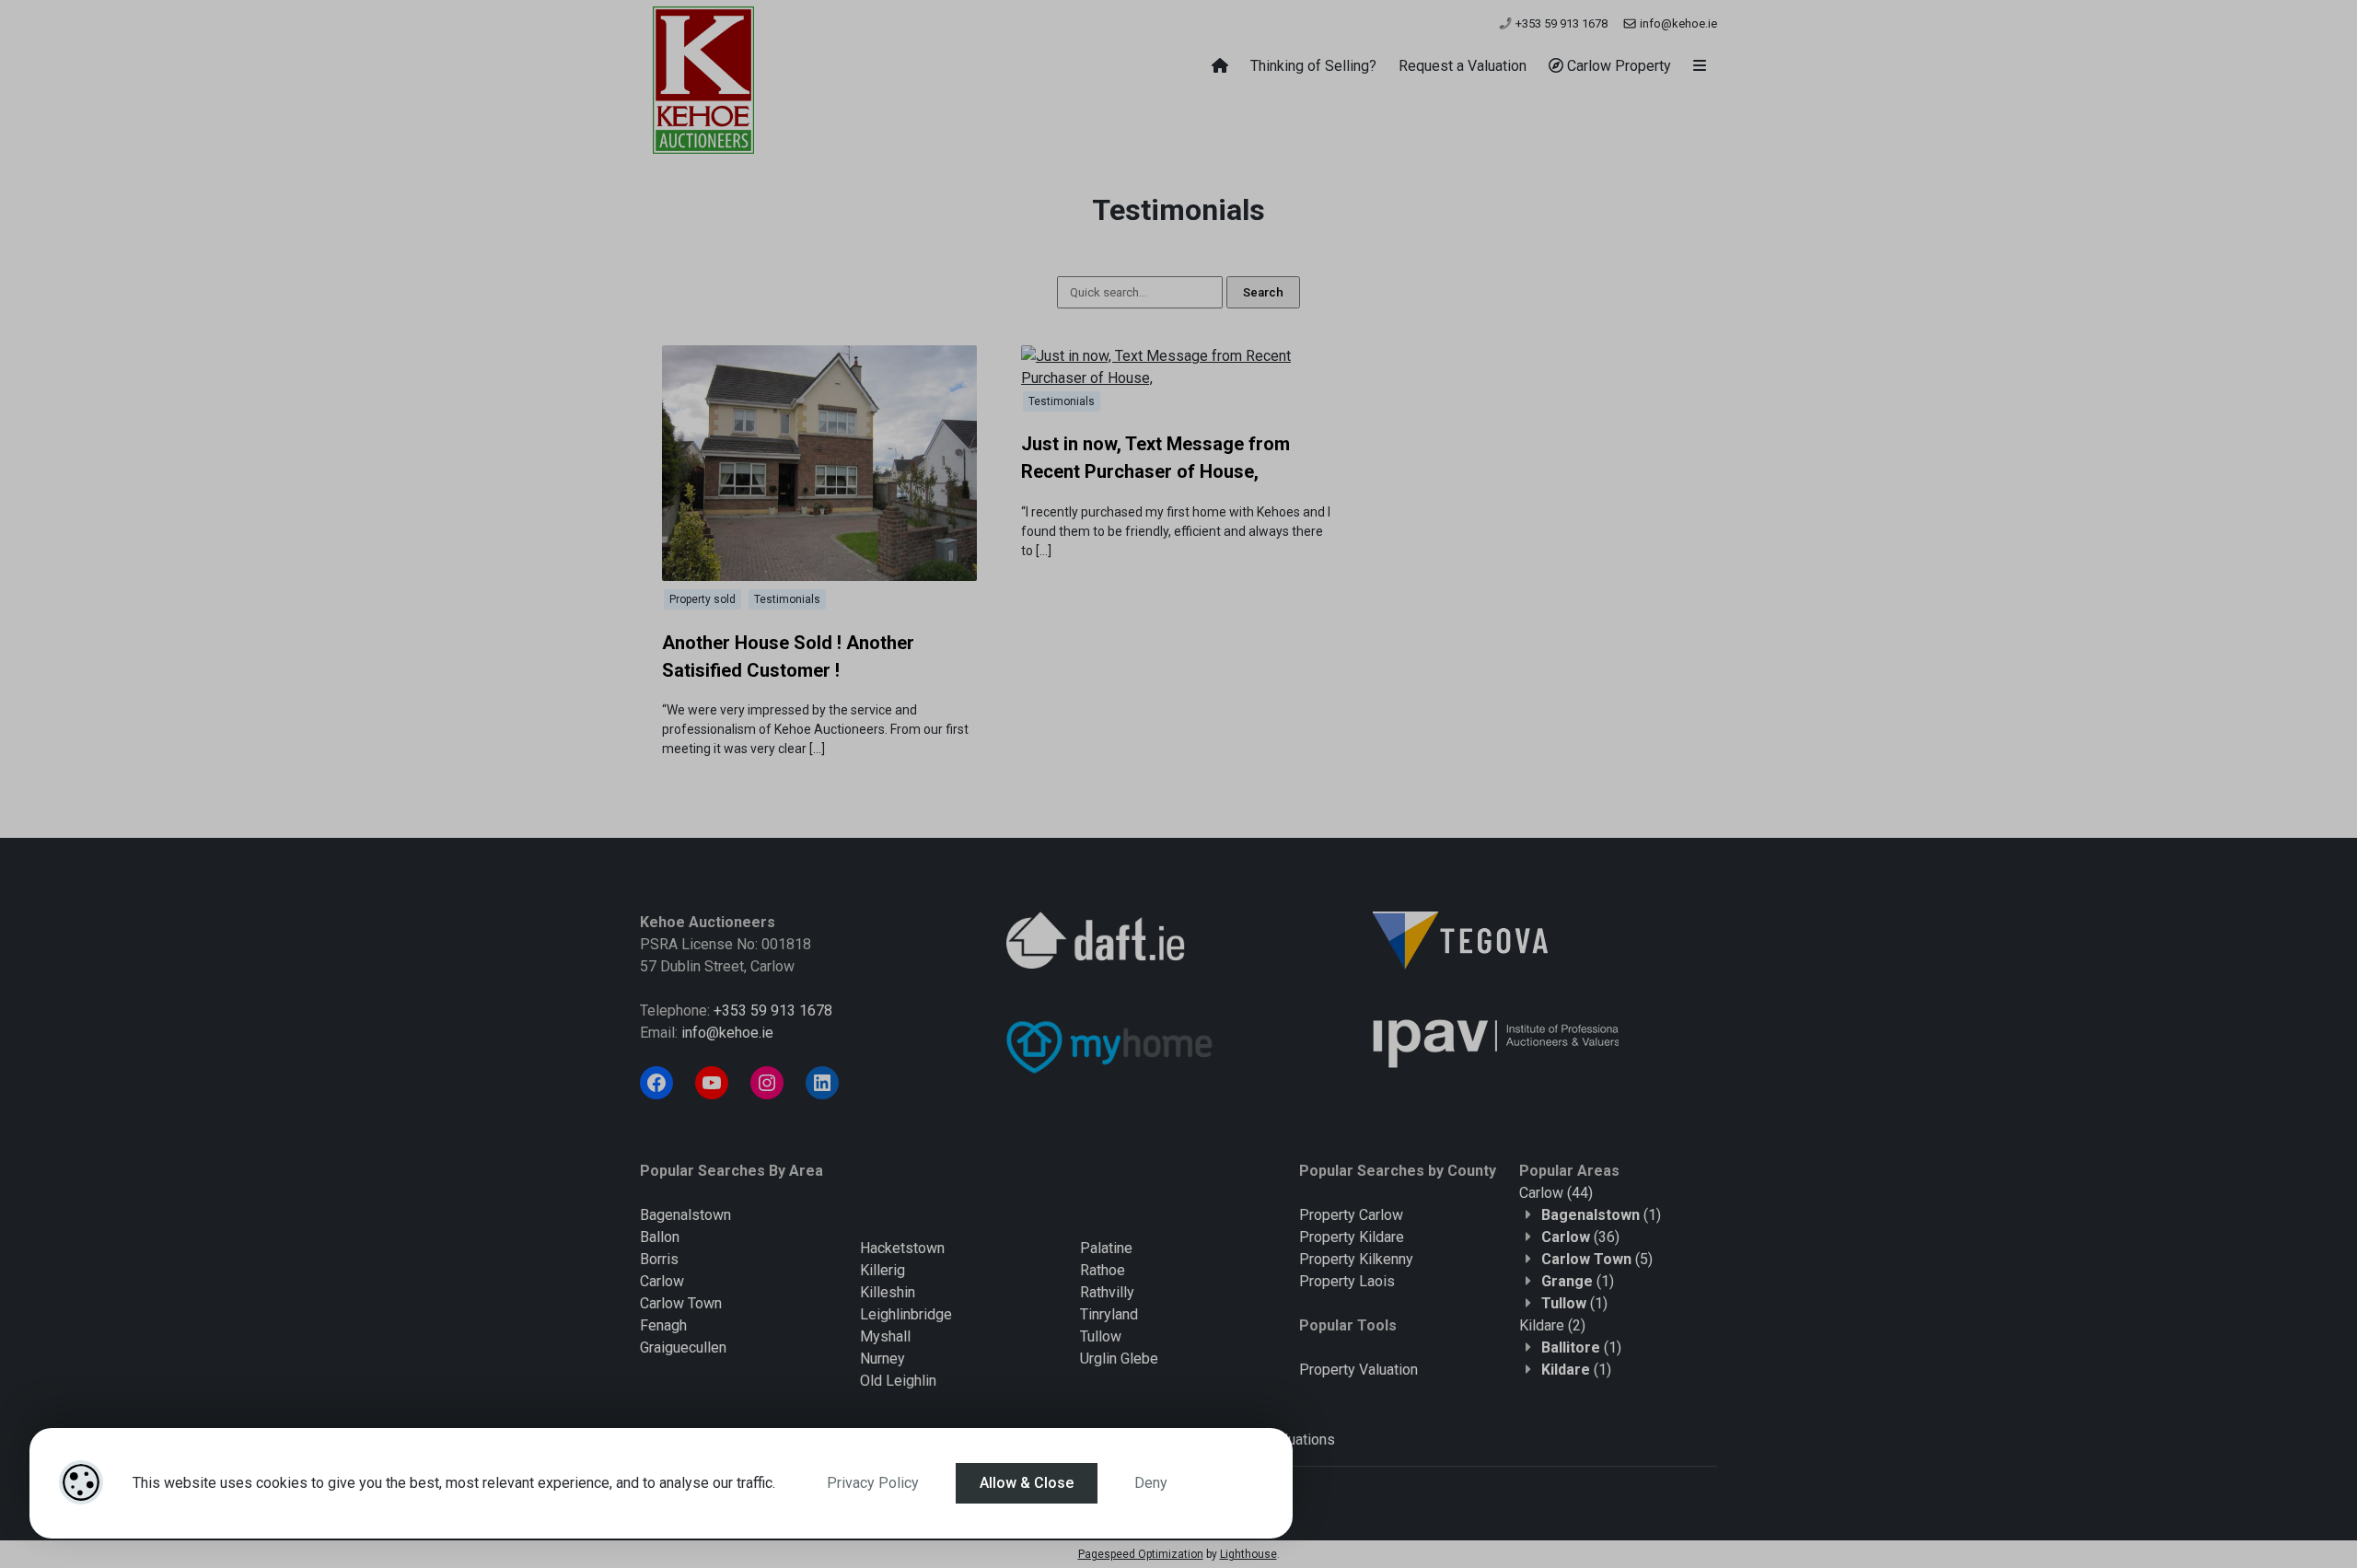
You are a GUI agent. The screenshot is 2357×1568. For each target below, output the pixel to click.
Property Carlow (1351, 1215)
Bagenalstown (685, 1215)
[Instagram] (767, 1083)
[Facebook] (656, 1083)
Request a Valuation (1463, 66)
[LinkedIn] (822, 1083)
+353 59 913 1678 (1560, 23)
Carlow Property (1617, 66)
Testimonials (787, 599)
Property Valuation (1358, 1370)
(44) (1556, 1193)
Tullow (1101, 1336)
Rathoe (1103, 1270)
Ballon (660, 1237)
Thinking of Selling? (1313, 66)
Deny (1151, 1483)
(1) (1601, 1215)
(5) (1597, 1259)
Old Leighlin (898, 1381)
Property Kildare (1352, 1237)
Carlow (662, 1281)
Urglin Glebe (1119, 1359)
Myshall (885, 1336)
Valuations (1301, 1440)
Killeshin (888, 1292)
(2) (1552, 1325)
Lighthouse (1248, 1554)
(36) (1580, 1237)
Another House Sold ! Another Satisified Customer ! (788, 656)
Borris (659, 1259)
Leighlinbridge (906, 1314)
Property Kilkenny (1356, 1259)
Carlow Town (681, 1303)
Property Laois (1347, 1281)
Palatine (1106, 1248)
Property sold (702, 599)
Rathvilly (1107, 1292)
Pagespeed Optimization (1141, 1554)
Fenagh (663, 1325)
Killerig (882, 1270)
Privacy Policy (873, 1483)
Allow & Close (1027, 1483)
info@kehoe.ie (1677, 23)
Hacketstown (902, 1248)
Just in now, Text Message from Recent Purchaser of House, (1155, 458)
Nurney (882, 1359)
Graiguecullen (683, 1347)
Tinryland (1109, 1314)
